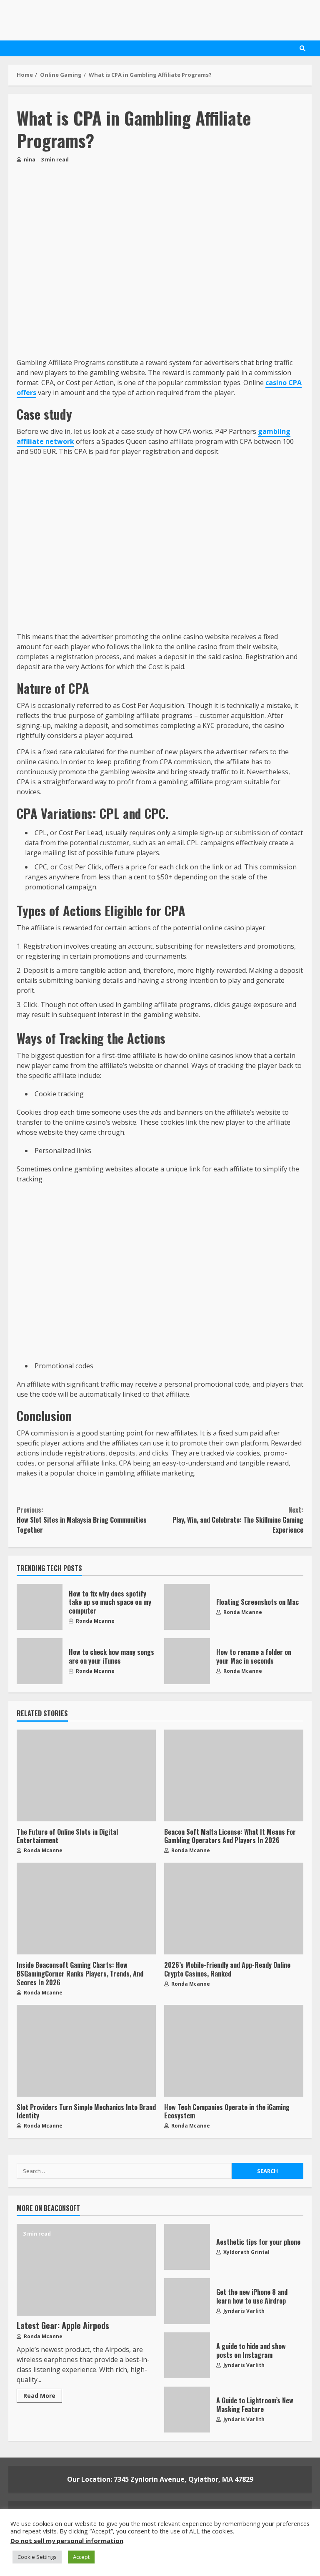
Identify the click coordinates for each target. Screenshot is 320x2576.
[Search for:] (124, 2171)
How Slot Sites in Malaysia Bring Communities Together (82, 1520)
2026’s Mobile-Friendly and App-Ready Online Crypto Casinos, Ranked (234, 1909)
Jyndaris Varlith (243, 2311)
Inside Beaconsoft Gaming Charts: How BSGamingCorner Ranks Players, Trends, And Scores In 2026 (86, 1909)
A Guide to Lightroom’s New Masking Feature (187, 2410)
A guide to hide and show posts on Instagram (187, 2355)
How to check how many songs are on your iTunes (40, 1661)
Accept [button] (81, 2557)
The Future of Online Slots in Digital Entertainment (86, 1775)
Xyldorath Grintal (246, 2252)
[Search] (302, 48)
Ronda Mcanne (95, 1621)
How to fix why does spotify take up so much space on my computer (40, 1607)
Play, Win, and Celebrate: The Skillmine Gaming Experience (238, 1520)
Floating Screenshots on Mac (187, 1607)
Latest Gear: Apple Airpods (86, 2270)
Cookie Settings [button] (37, 2557)
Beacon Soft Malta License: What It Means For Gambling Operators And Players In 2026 (234, 1775)
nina (29, 160)
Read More (39, 2396)
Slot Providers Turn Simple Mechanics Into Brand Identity (86, 2051)
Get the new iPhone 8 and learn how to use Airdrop (187, 2301)
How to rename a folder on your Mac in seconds (187, 1661)
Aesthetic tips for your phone (187, 2247)
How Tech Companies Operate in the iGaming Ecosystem (234, 2051)
